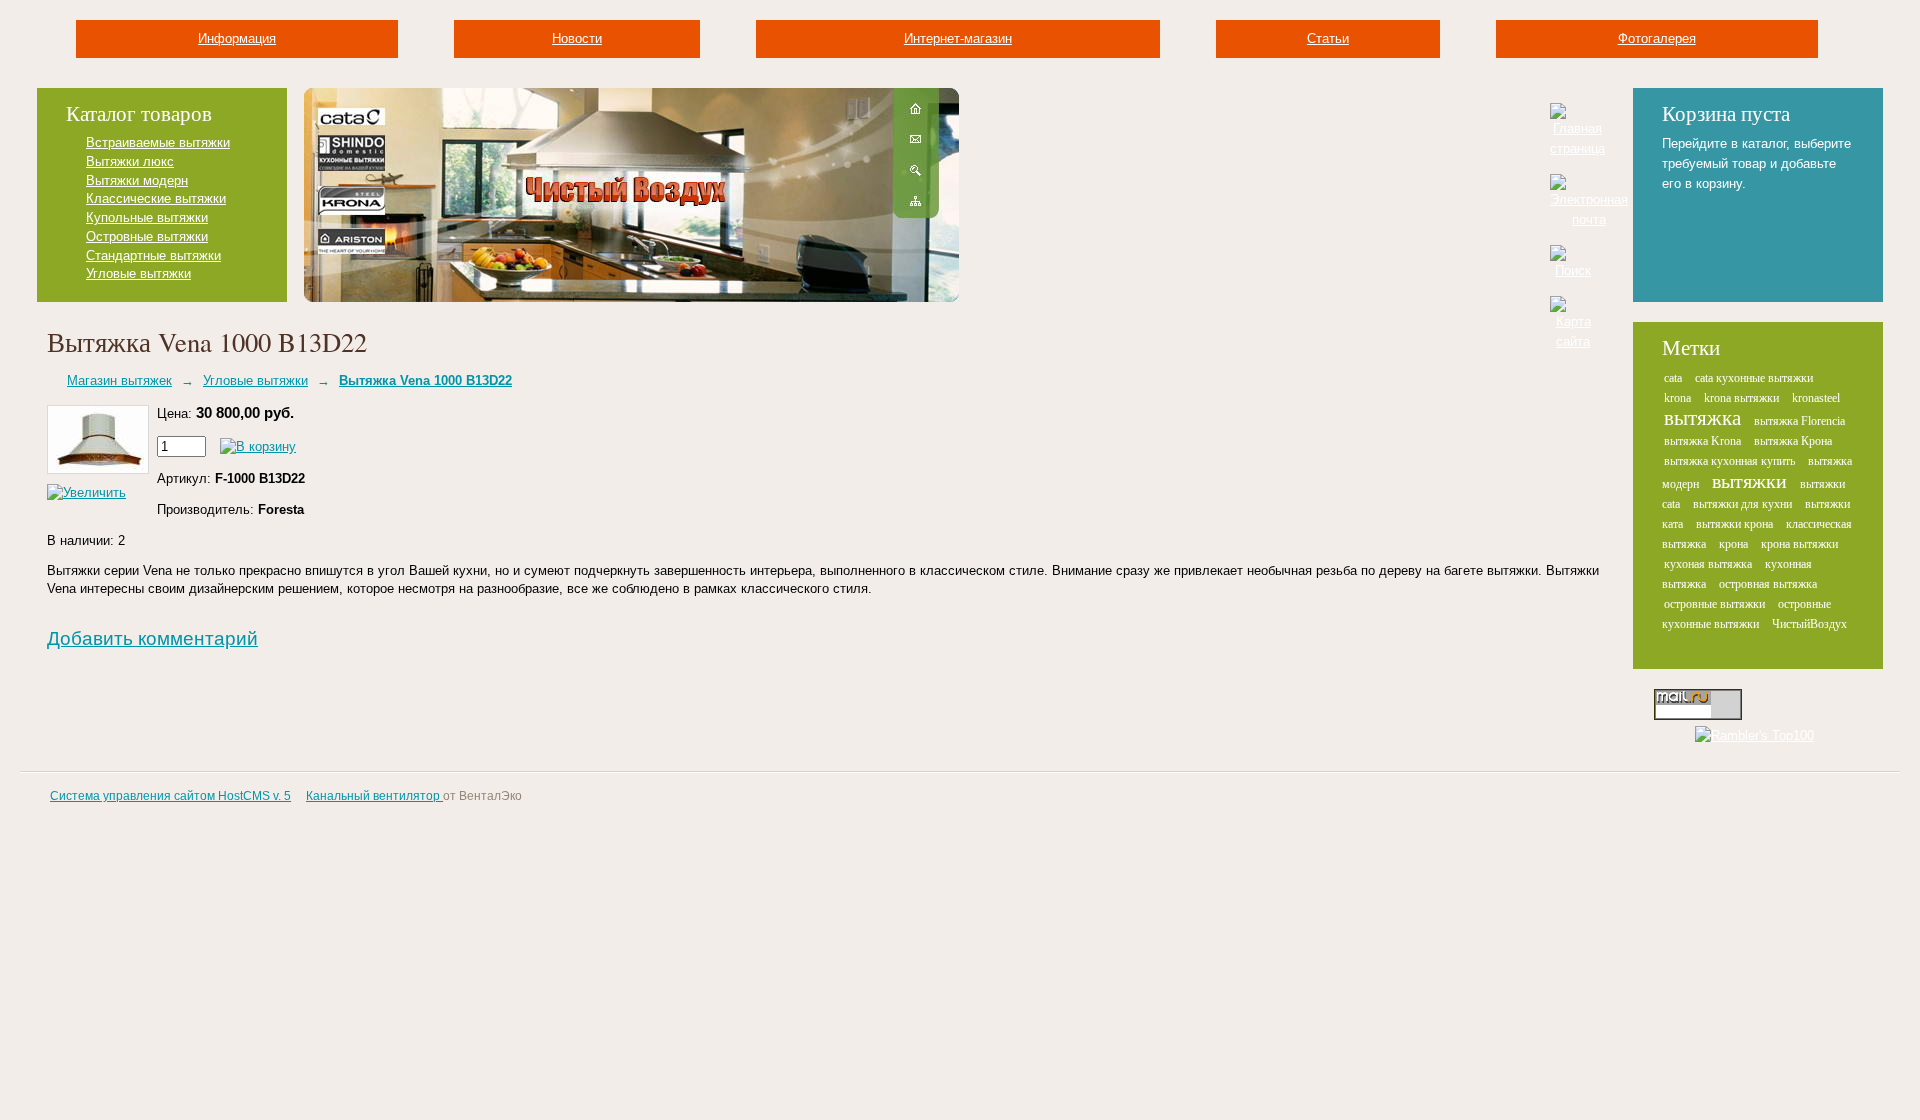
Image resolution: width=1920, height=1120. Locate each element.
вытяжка (1702, 418)
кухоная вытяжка (1708, 564)
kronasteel (1816, 398)
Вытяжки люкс (130, 161)
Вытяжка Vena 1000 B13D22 (425, 380)
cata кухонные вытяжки (1754, 378)
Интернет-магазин (958, 38)
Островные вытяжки (147, 236)
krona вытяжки (1741, 398)
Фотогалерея (1657, 38)
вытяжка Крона (1793, 441)
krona (1677, 398)
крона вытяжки (1799, 544)
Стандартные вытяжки (153, 255)
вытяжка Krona (1702, 441)
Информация (237, 38)
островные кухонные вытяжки (1746, 614)
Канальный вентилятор (374, 796)
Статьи (1328, 38)
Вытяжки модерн (137, 180)
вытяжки (1749, 481)
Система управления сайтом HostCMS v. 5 (170, 796)
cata (1673, 378)
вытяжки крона (1734, 524)
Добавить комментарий (152, 638)
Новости (577, 38)
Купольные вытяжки (147, 217)
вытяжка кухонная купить (1729, 461)
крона (1733, 544)
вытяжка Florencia (1799, 421)
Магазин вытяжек (119, 380)
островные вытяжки (1714, 604)
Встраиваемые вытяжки (158, 142)
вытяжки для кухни (1742, 504)
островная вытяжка (1768, 584)
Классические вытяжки (156, 198)
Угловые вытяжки (138, 273)
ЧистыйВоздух (1809, 624)
